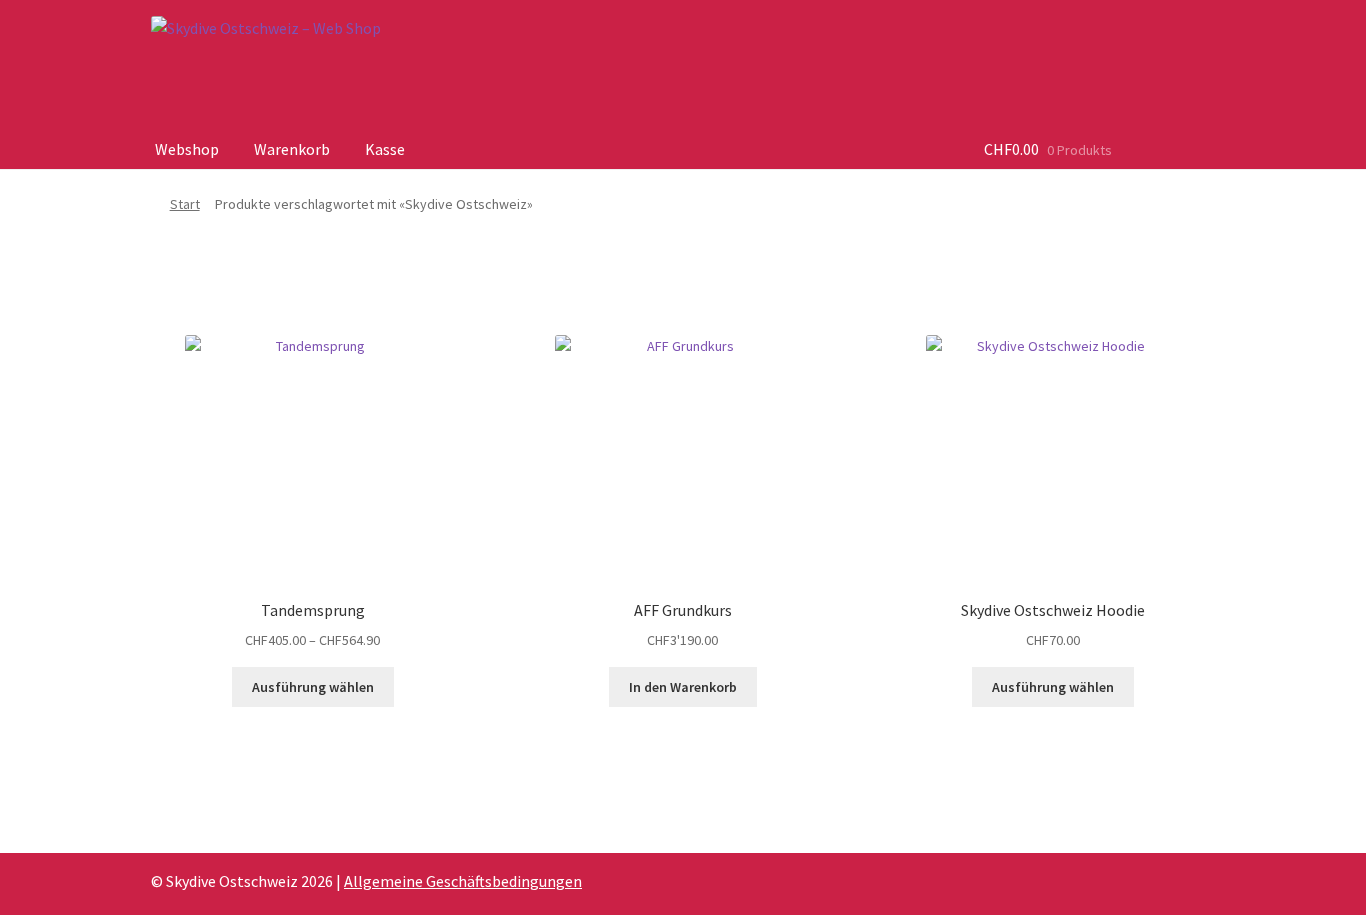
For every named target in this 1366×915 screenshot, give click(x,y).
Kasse (385, 149)
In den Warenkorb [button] (683, 687)
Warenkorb (292, 149)
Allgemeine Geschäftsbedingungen (463, 881)
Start (185, 204)
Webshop (187, 149)
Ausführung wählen (313, 687)
